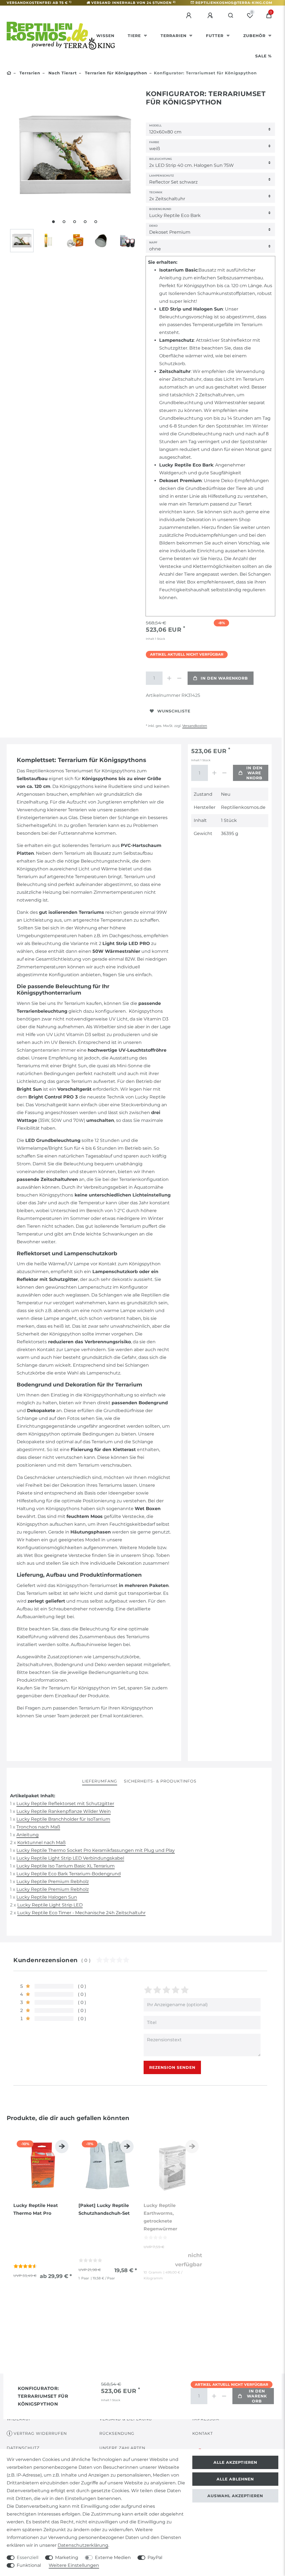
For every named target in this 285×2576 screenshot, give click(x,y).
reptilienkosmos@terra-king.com (234, 3)
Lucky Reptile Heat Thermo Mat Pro (36, 2209)
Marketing (67, 2557)
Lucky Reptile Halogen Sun (47, 1897)
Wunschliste (174, 711)
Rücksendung (117, 2433)
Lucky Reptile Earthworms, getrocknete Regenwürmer (160, 2217)
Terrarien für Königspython (115, 73)
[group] (43, 2166)
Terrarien (174, 36)
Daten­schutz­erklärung (83, 2545)
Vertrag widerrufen (40, 2433)
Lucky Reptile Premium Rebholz (53, 1882)
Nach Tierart (62, 73)
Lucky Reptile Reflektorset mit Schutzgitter (65, 1804)
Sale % (263, 56)
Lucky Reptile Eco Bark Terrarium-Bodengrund (69, 1874)
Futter (215, 36)
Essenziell (28, 2557)
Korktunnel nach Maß (41, 1843)
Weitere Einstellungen (74, 2565)
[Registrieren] (211, 16)
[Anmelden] (190, 16)
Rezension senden (172, 2067)
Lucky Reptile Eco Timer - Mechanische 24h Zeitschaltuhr (81, 1913)
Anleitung (28, 1835)
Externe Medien (113, 2557)
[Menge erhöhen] (169, 678)
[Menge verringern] (179, 678)
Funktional (29, 2565)
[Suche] (231, 16)
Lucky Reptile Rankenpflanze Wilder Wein (64, 1811)
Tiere (135, 36)
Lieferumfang (100, 1781)
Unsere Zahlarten (122, 2448)
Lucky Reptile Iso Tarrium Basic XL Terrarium (66, 1866)
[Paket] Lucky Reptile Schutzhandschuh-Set (104, 2209)
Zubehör (255, 36)
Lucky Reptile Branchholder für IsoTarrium (63, 1819)
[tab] (100, 1782)
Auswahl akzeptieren (235, 2496)
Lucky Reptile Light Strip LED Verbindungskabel (70, 1858)
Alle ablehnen (235, 2479)
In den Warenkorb (224, 678)
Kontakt (203, 2433)
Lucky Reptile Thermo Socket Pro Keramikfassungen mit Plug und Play (96, 1850)
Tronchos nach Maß (38, 1827)
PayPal (155, 2557)
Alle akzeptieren (235, 2462)
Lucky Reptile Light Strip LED (50, 1905)
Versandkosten (195, 726)
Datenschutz (23, 2448)
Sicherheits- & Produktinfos (160, 1781)
